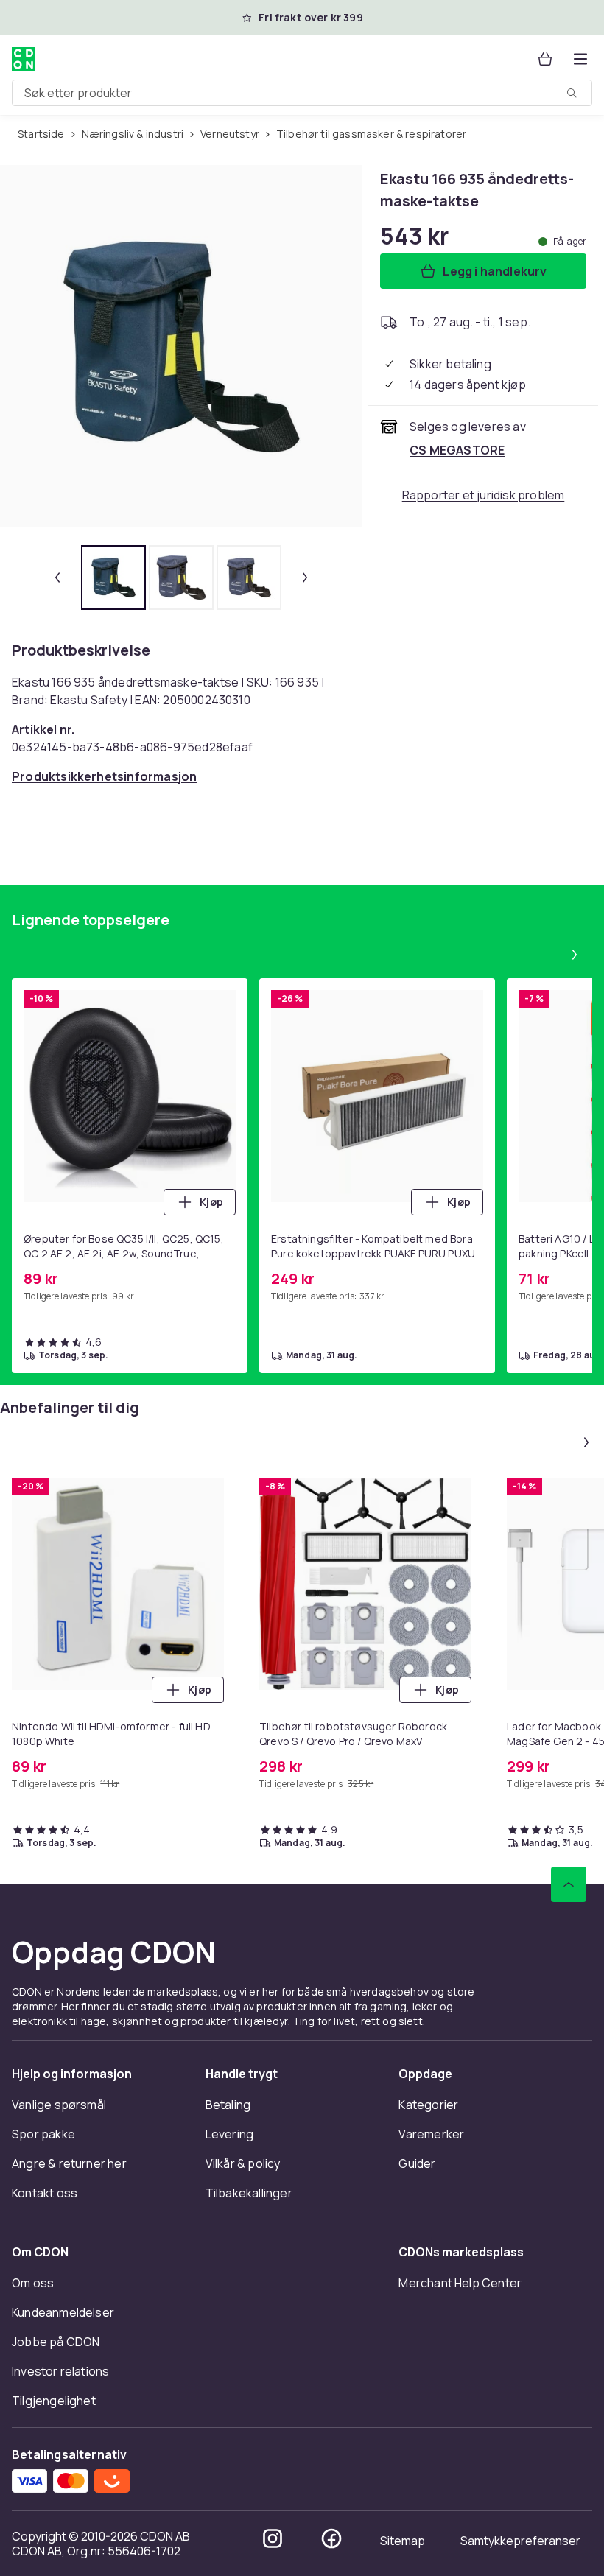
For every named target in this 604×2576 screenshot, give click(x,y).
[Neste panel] (575, 955)
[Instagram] (273, 2538)
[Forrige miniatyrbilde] (57, 578)
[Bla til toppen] (569, 1884)
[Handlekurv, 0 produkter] (545, 59)
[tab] (113, 578)
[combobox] (302, 93)
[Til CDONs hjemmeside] (24, 59)
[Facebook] (331, 2538)
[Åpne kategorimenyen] (580, 59)
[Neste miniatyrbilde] (305, 578)
